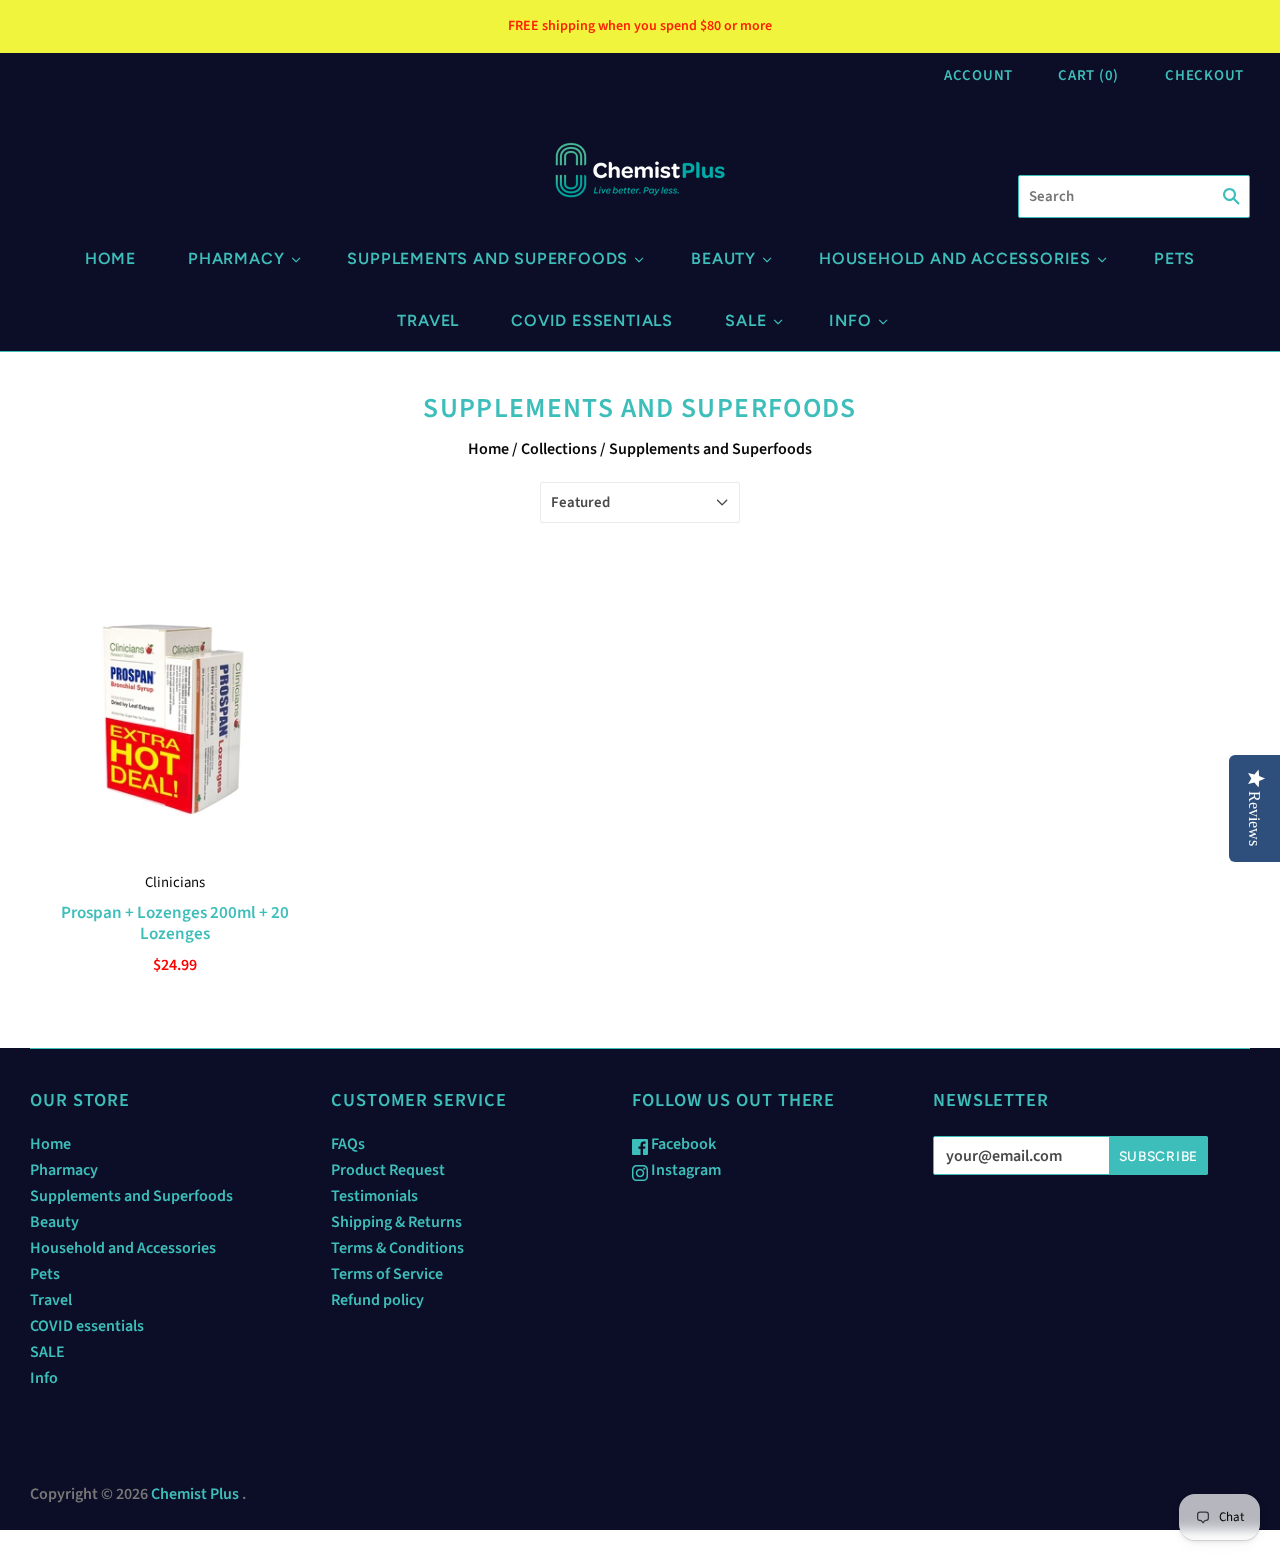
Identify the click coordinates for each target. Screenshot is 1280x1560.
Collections (559, 449)
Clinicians (175, 882)
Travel (428, 320)
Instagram (684, 1170)
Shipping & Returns (396, 1222)
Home (110, 258)
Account (978, 75)
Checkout (1204, 75)
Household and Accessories (955, 258)
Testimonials (374, 1196)
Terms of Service (387, 1274)
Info (850, 320)
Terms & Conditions (397, 1248)
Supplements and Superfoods (487, 258)
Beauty (723, 258)
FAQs (348, 1144)
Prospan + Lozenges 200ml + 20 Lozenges (175, 923)
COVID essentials (592, 320)
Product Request (388, 1170)
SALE (745, 320)
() (1088, 75)
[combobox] (1134, 196)
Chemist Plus (195, 1494)
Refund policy (377, 1300)
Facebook (682, 1144)
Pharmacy (236, 258)
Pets (1174, 258)
